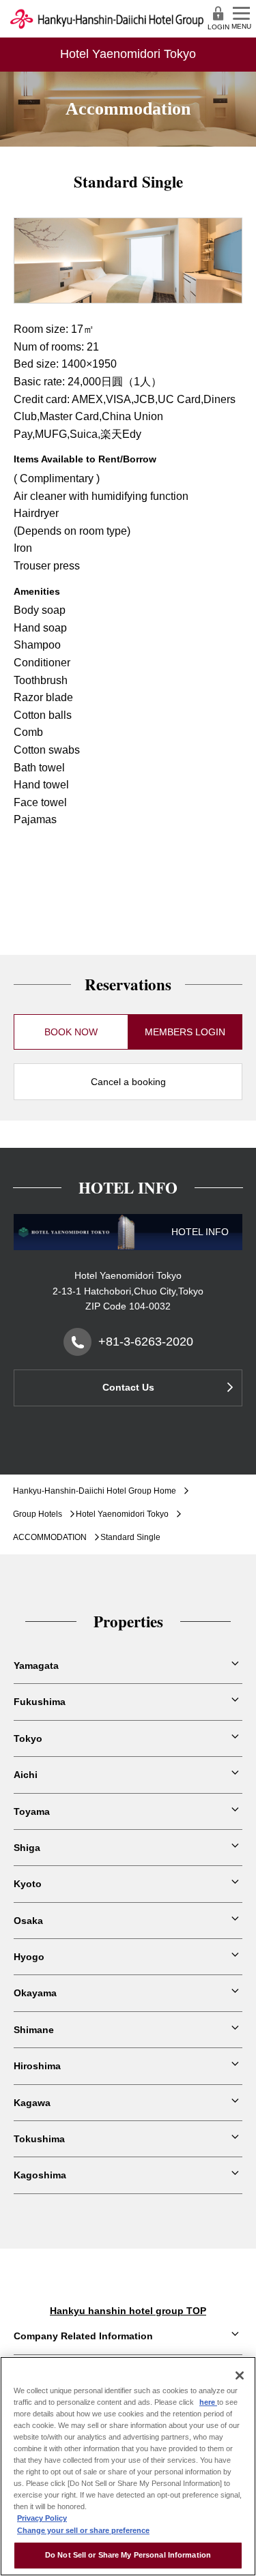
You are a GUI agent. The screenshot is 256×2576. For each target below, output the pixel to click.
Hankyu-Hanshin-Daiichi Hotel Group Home (95, 1491)
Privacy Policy (42, 2518)
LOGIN (218, 27)
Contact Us (128, 1387)
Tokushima (39, 2139)
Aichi (26, 1775)
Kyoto (28, 1884)
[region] (128, 2466)
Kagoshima (40, 2175)
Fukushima (40, 1702)
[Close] (240, 2375)
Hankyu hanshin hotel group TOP (128, 2311)
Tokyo (28, 1738)
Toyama (32, 1811)
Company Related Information (83, 2336)
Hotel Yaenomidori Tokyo (122, 1514)
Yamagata (36, 1665)
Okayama (35, 1993)
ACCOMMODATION (50, 1537)
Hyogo (29, 1957)
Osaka (28, 1921)
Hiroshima (37, 2066)
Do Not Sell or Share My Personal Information (128, 2555)
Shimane (34, 2030)
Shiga (27, 1848)
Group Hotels (38, 1514)
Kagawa (32, 2103)
